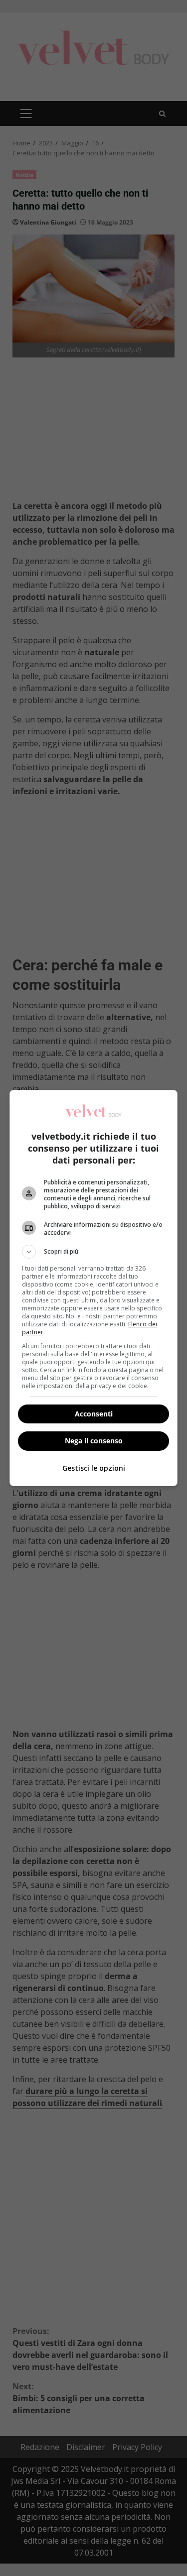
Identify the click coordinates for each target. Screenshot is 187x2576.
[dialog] (94, 1288)
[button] (94, 1252)
